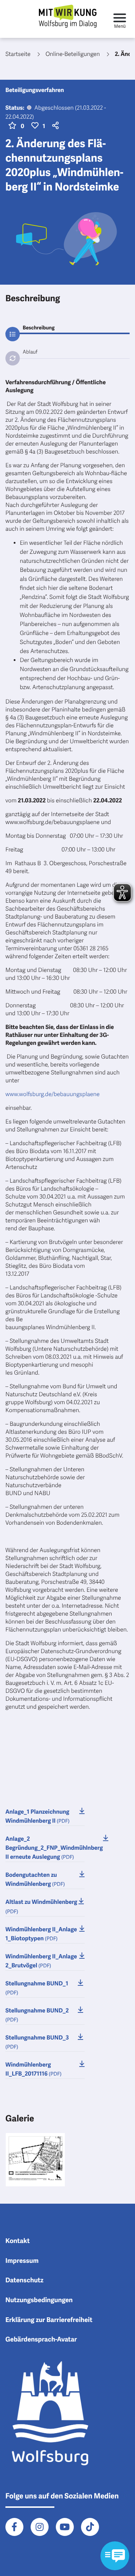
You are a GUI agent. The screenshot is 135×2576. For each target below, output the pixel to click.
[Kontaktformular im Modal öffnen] (115, 2556)
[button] (54, 126)
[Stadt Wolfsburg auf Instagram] (40, 2527)
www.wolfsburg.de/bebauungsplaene (53, 1094)
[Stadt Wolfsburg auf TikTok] (90, 2527)
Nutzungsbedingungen (39, 2300)
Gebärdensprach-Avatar (41, 2340)
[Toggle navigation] (120, 19)
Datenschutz (24, 2281)
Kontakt (18, 2241)
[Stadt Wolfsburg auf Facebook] (14, 2527)
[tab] (67, 328)
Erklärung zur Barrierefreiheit (49, 2320)
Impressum (22, 2261)
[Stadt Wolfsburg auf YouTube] (65, 2527)
